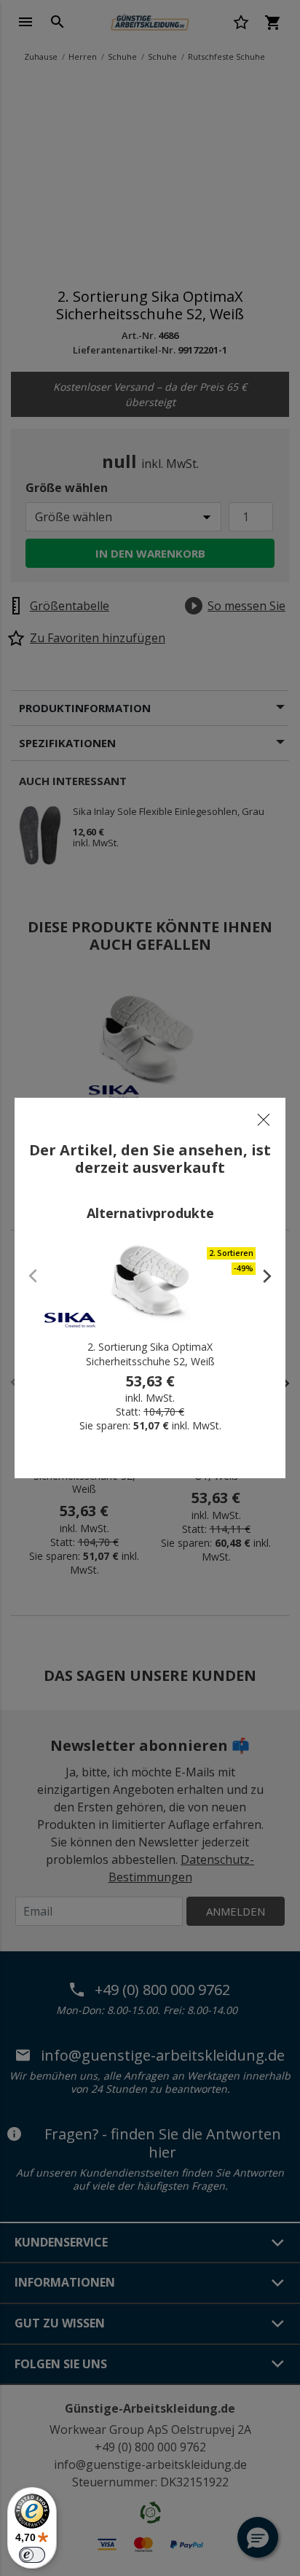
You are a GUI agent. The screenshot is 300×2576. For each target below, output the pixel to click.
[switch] (32, 2555)
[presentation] (260, 1276)
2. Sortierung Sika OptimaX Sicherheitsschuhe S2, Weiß (150, 1354)
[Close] (264, 1120)
